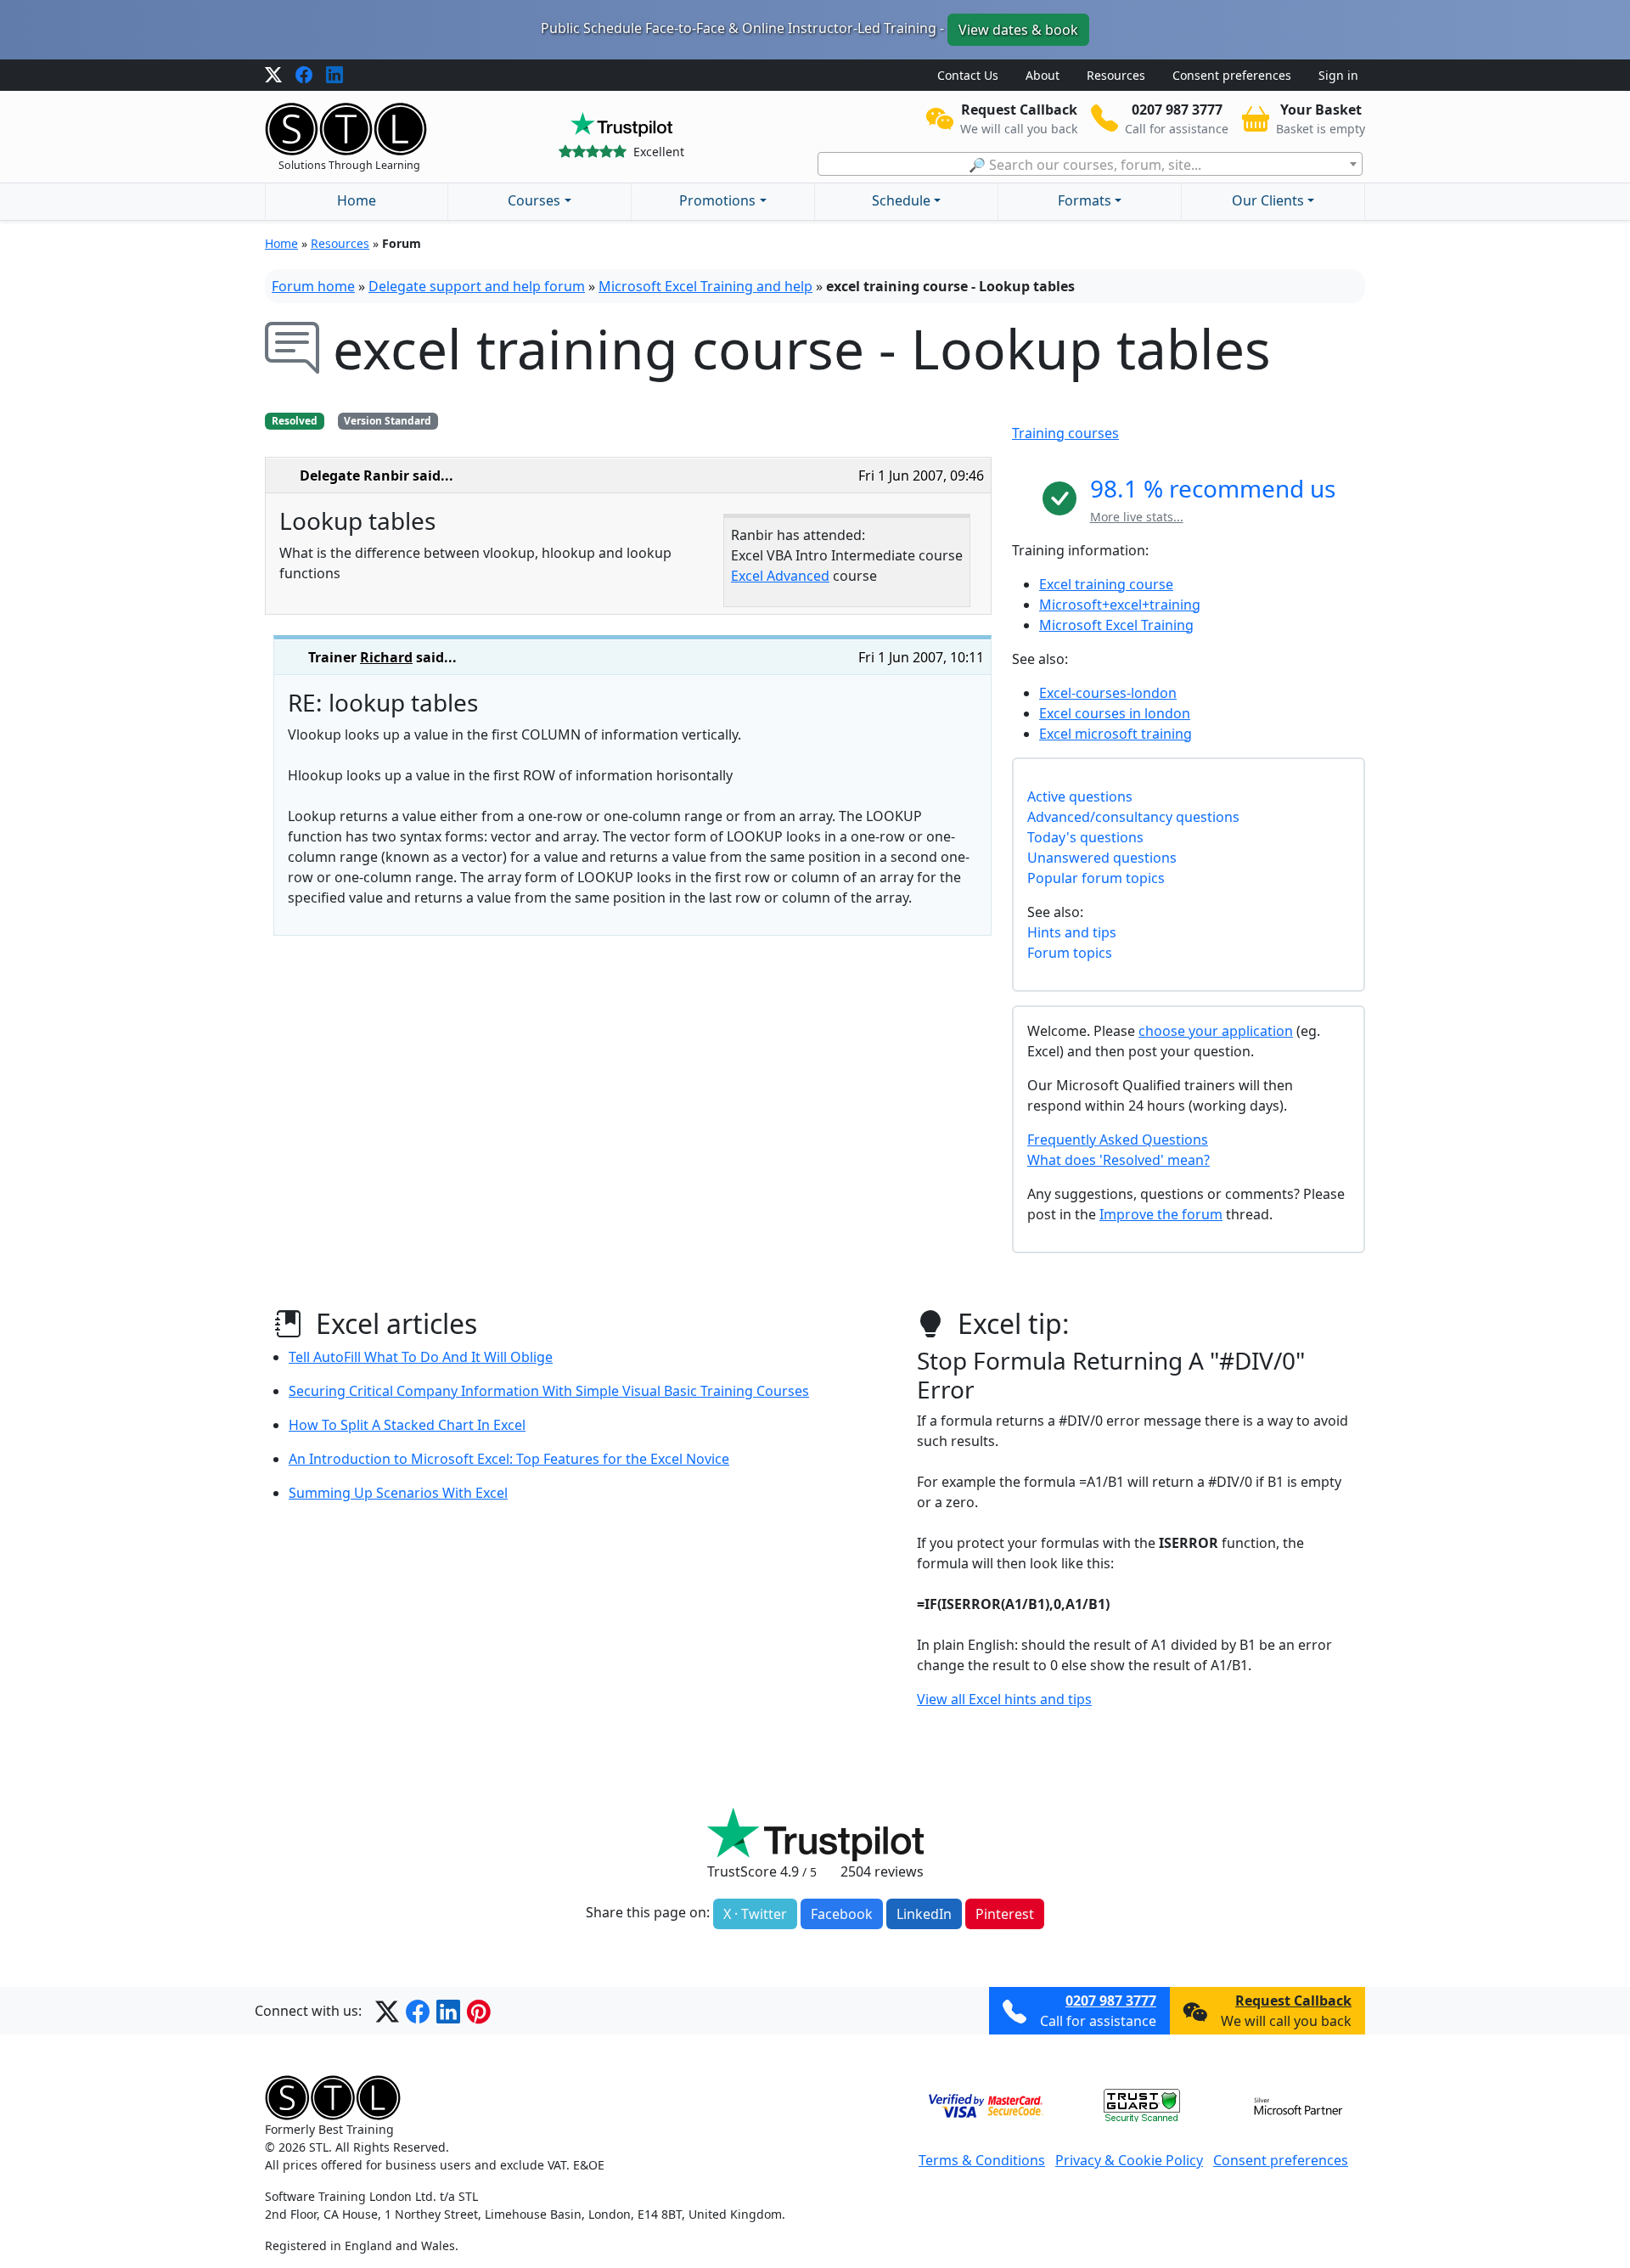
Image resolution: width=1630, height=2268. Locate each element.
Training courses (1065, 433)
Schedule (901, 200)
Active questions (1080, 796)
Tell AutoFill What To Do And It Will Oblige (421, 1357)
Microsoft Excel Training (1116, 625)
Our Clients (1268, 200)
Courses (534, 200)
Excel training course (1106, 584)
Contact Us (968, 75)
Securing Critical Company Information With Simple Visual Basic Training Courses (549, 1391)
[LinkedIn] (334, 76)
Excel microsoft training (1116, 734)
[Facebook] (304, 76)
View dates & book (1018, 30)
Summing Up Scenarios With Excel (398, 1493)
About (1043, 75)
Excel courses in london (1115, 713)
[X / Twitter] (273, 76)
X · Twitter (755, 1914)
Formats (1085, 200)
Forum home (313, 286)
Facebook (842, 1914)
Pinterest (1005, 1914)
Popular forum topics (1096, 878)
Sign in (1338, 75)
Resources (1116, 75)
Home (357, 200)
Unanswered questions (1102, 858)
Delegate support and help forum (477, 286)
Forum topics (1070, 953)
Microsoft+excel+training (1120, 605)
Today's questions (1085, 837)
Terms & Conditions (982, 2160)
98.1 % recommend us (1213, 488)
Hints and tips (1072, 932)
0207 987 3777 (1111, 2001)
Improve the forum (1161, 1214)
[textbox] (1090, 165)
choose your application (1216, 1031)
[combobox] (1090, 164)
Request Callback (1293, 2001)
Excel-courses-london (1108, 693)
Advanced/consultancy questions (1133, 817)
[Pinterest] (479, 2011)
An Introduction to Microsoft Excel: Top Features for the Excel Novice (509, 1459)
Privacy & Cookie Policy (1129, 2160)
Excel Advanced (780, 576)
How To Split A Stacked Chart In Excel (407, 1425)
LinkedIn (924, 1914)
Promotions (717, 200)
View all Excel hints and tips (1004, 1699)
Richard (386, 657)
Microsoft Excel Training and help (705, 286)
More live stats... (1137, 517)
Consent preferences (1232, 75)
